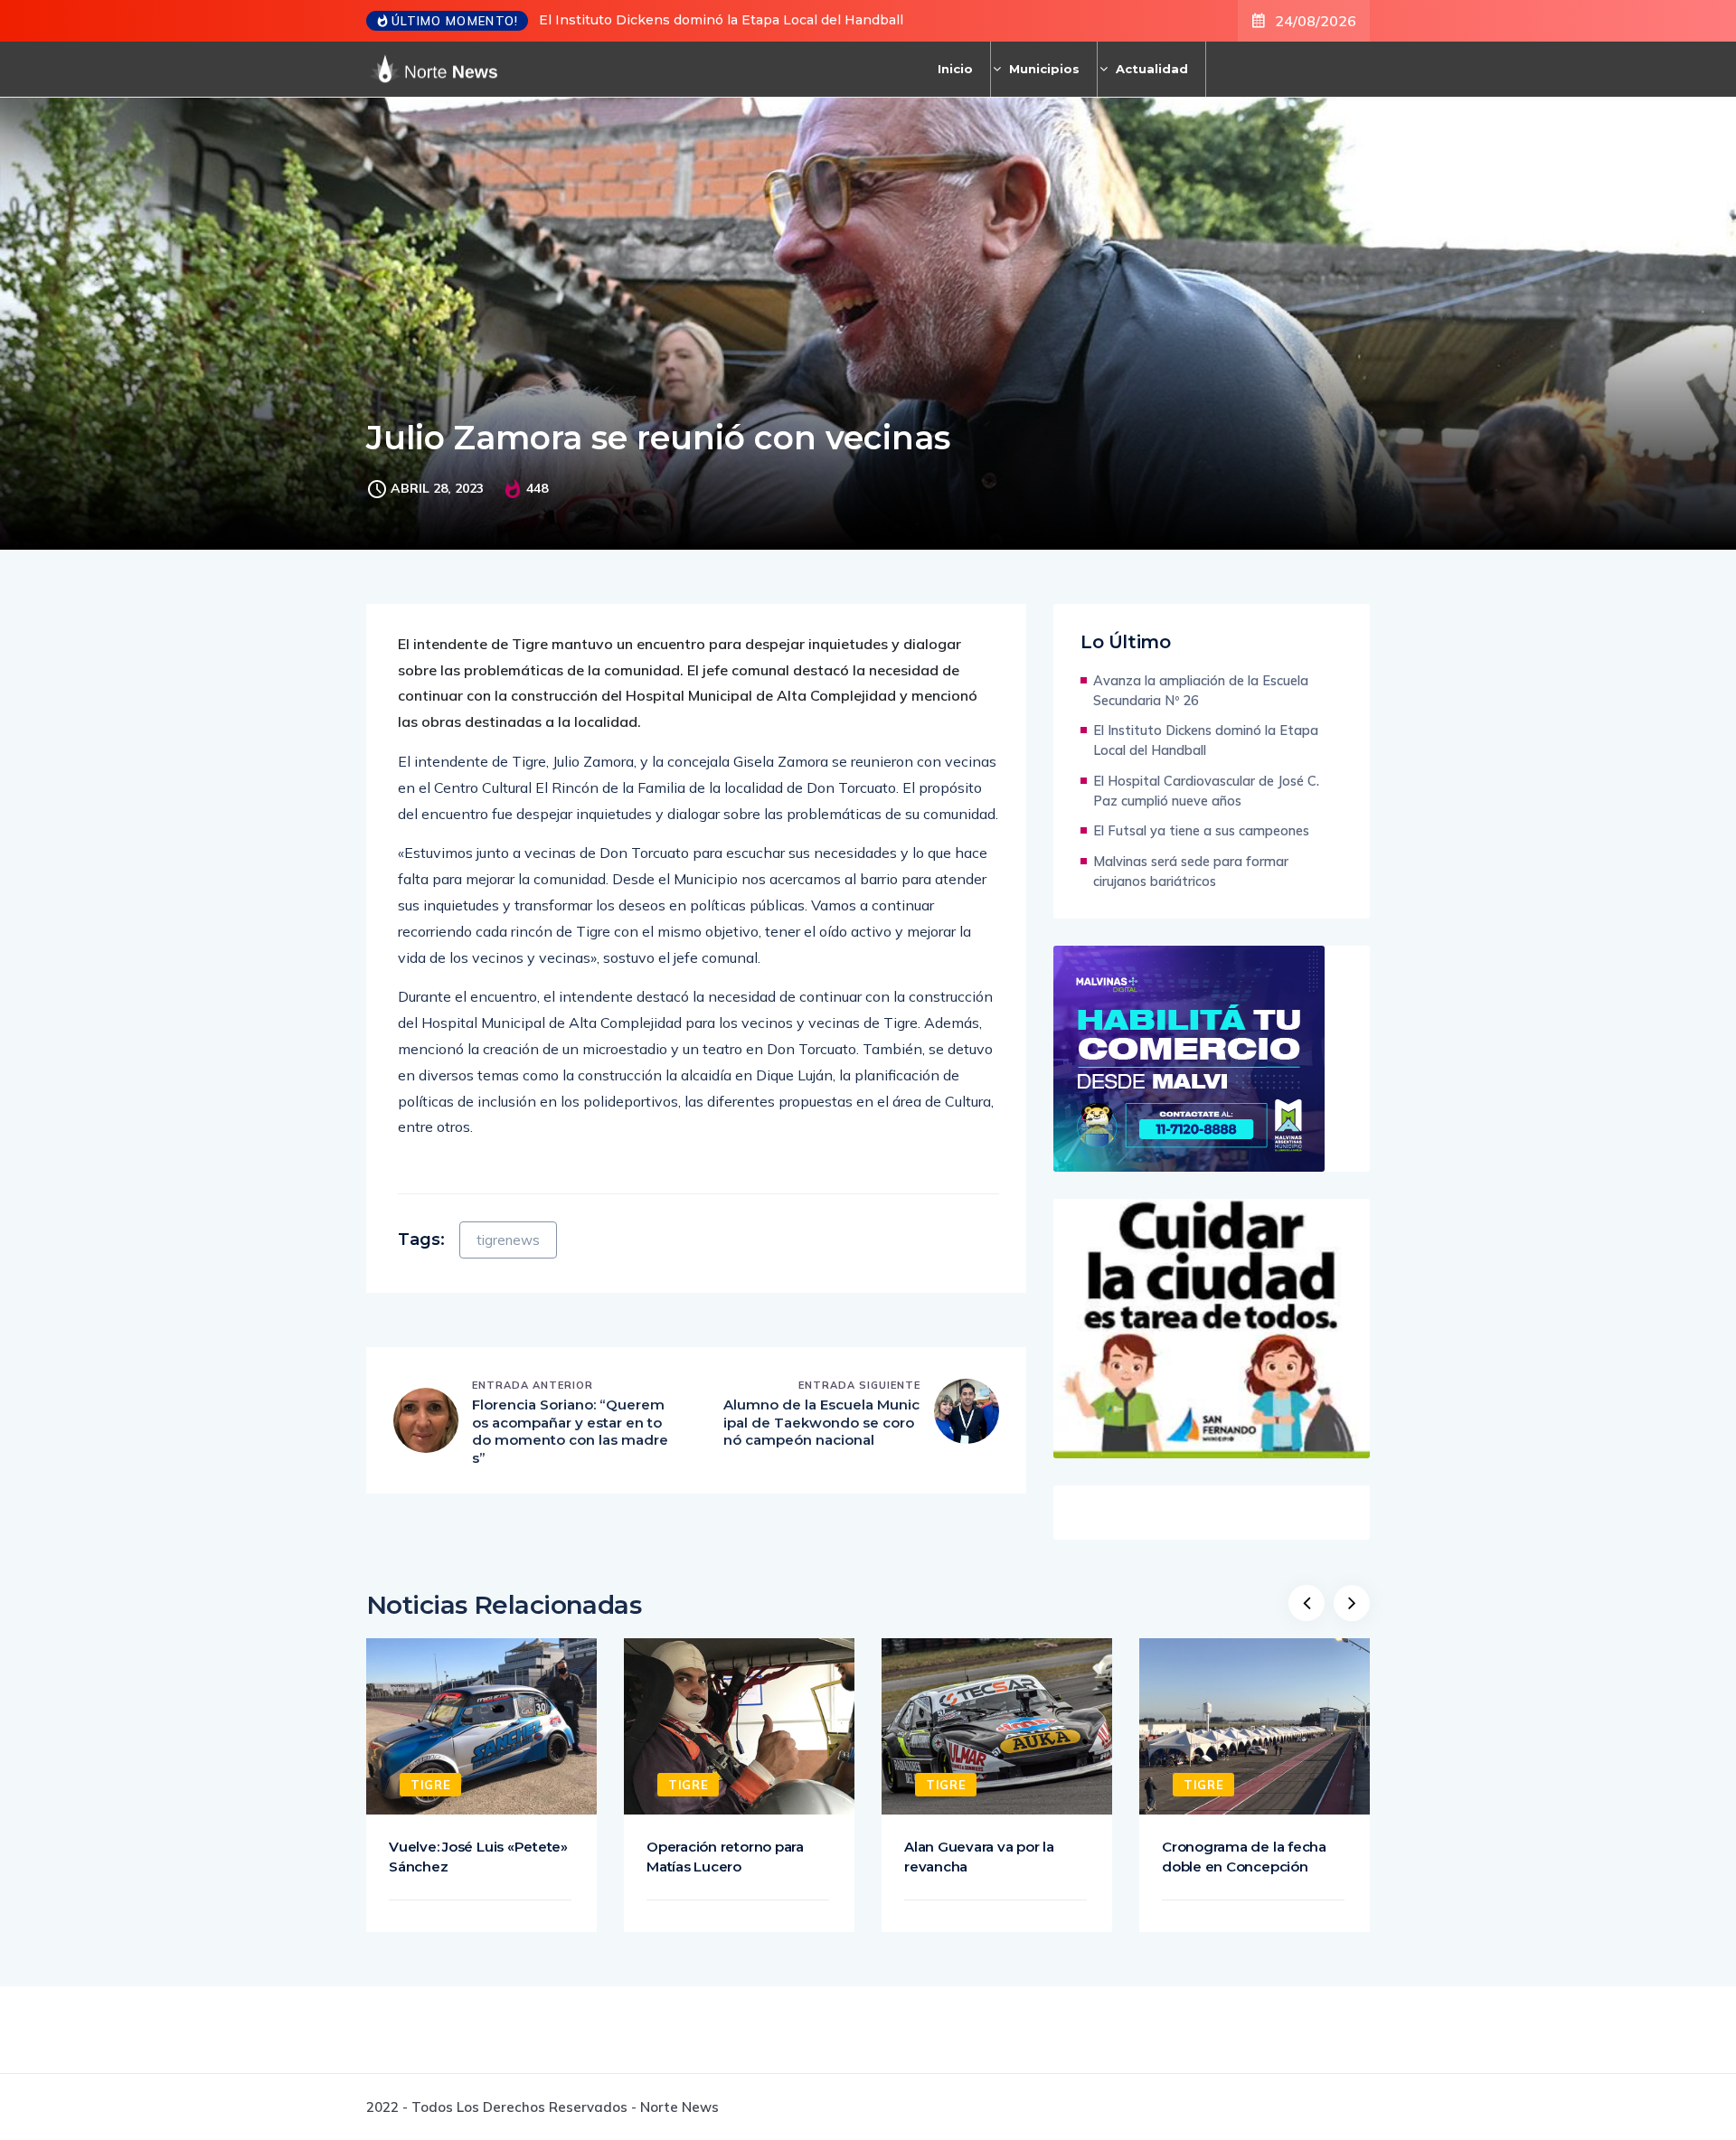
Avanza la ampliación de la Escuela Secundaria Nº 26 (1201, 690)
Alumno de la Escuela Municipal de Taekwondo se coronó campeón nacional (821, 1422)
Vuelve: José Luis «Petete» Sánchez (478, 1857)
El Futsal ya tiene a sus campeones (1201, 830)
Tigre (430, 1785)
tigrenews (508, 1240)
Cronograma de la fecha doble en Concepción (1244, 1857)
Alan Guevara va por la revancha (979, 1857)
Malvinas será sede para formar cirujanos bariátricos (1191, 871)
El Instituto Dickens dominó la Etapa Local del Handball (721, 20)
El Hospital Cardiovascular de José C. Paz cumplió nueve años (1206, 791)
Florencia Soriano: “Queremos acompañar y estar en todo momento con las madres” (570, 1431)
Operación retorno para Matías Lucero (725, 1857)
